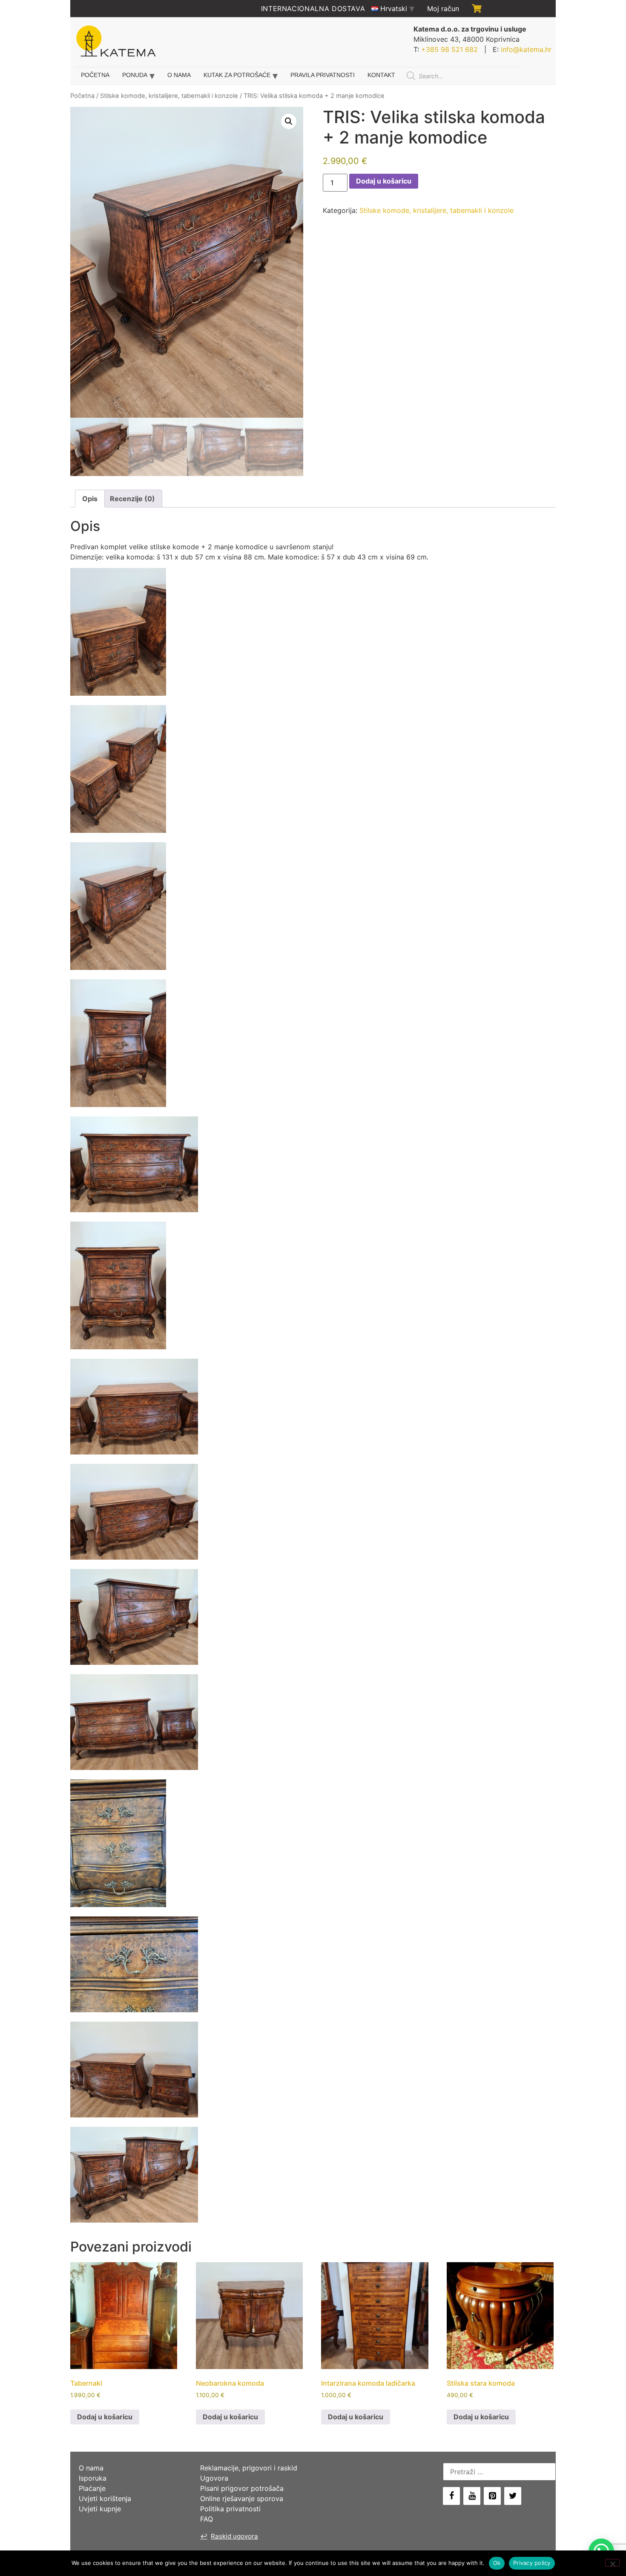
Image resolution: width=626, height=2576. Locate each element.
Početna (95, 75)
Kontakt (381, 75)
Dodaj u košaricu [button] (105, 2417)
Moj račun (443, 9)
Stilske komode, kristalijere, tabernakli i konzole (169, 96)
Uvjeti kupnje (100, 2509)
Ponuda (135, 75)
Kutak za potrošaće (237, 75)
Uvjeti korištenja (105, 2499)
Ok (497, 2563)
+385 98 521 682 (449, 49)
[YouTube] (472, 2496)
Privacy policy (532, 2563)
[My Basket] (477, 9)
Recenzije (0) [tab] (132, 499)
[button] (289, 121)
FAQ (207, 2519)
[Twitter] (513, 2496)
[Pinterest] (492, 2496)
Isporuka (93, 2478)
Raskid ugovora (229, 2536)
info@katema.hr (526, 49)
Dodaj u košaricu (384, 181)
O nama (179, 75)
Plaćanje (92, 2488)
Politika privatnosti (230, 2509)
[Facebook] (451, 2496)
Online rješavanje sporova (242, 2499)
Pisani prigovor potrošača (242, 2488)
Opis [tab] (90, 499)
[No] (612, 2563)
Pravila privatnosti (323, 75)
